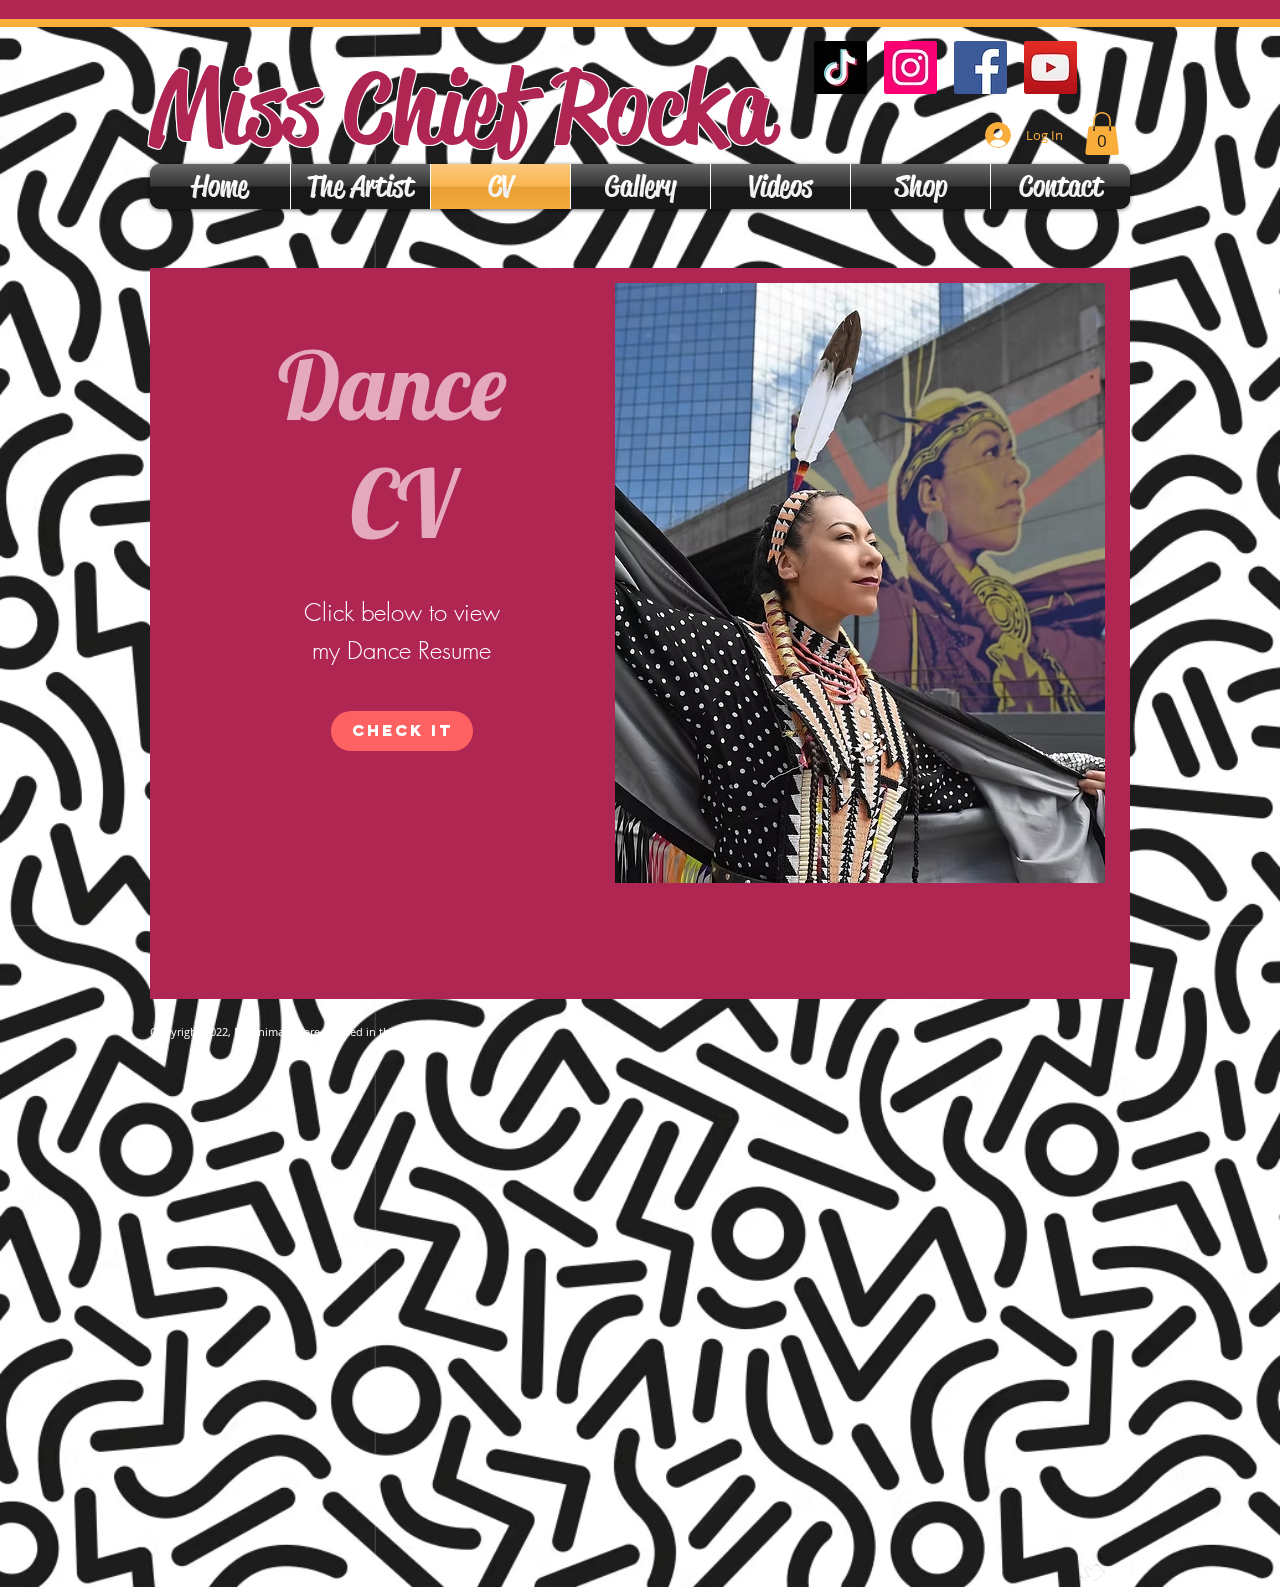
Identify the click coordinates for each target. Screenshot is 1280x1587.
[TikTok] (840, 67)
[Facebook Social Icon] (980, 67)
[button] (1102, 133)
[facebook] (1122, 1572)
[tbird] (1092, 1572)
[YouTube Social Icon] (1050, 67)
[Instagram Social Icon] (910, 67)
